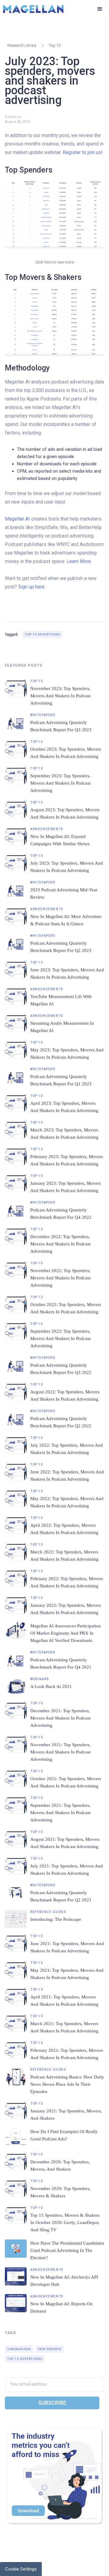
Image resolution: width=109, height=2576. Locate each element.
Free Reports (50, 2349)
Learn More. (79, 561)
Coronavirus (19, 2349)
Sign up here (31, 587)
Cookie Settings (21, 2569)
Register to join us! (83, 152)
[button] (100, 9)
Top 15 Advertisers (43, 635)
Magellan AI (17, 519)
